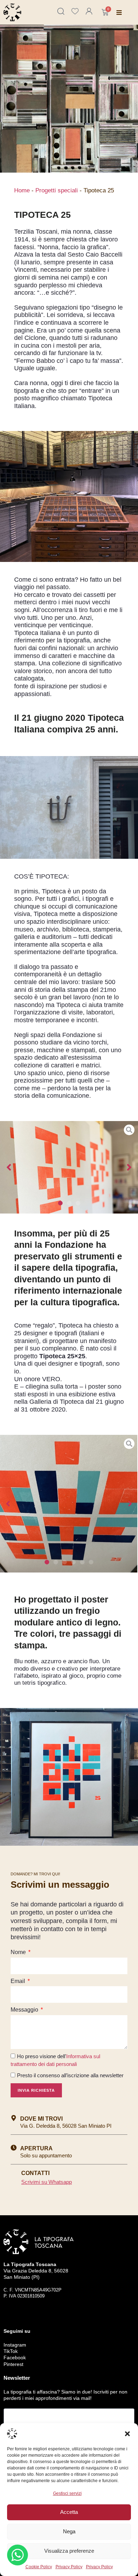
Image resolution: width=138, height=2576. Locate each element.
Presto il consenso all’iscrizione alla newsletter (70, 2075)
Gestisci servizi (67, 2493)
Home (22, 190)
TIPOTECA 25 (42, 215)
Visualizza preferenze (69, 2551)
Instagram (15, 2345)
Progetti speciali (57, 190)
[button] (127, 2434)
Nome (19, 1952)
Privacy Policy (69, 2567)
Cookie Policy (39, 2567)
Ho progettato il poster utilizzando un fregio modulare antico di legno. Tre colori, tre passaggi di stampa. (68, 1622)
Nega (69, 2531)
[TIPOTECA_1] (69, 1504)
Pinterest (13, 2364)
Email (19, 1981)
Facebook (15, 2358)
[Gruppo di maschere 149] (69, 1167)
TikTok (11, 2351)
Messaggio (25, 2010)
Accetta (69, 2512)
